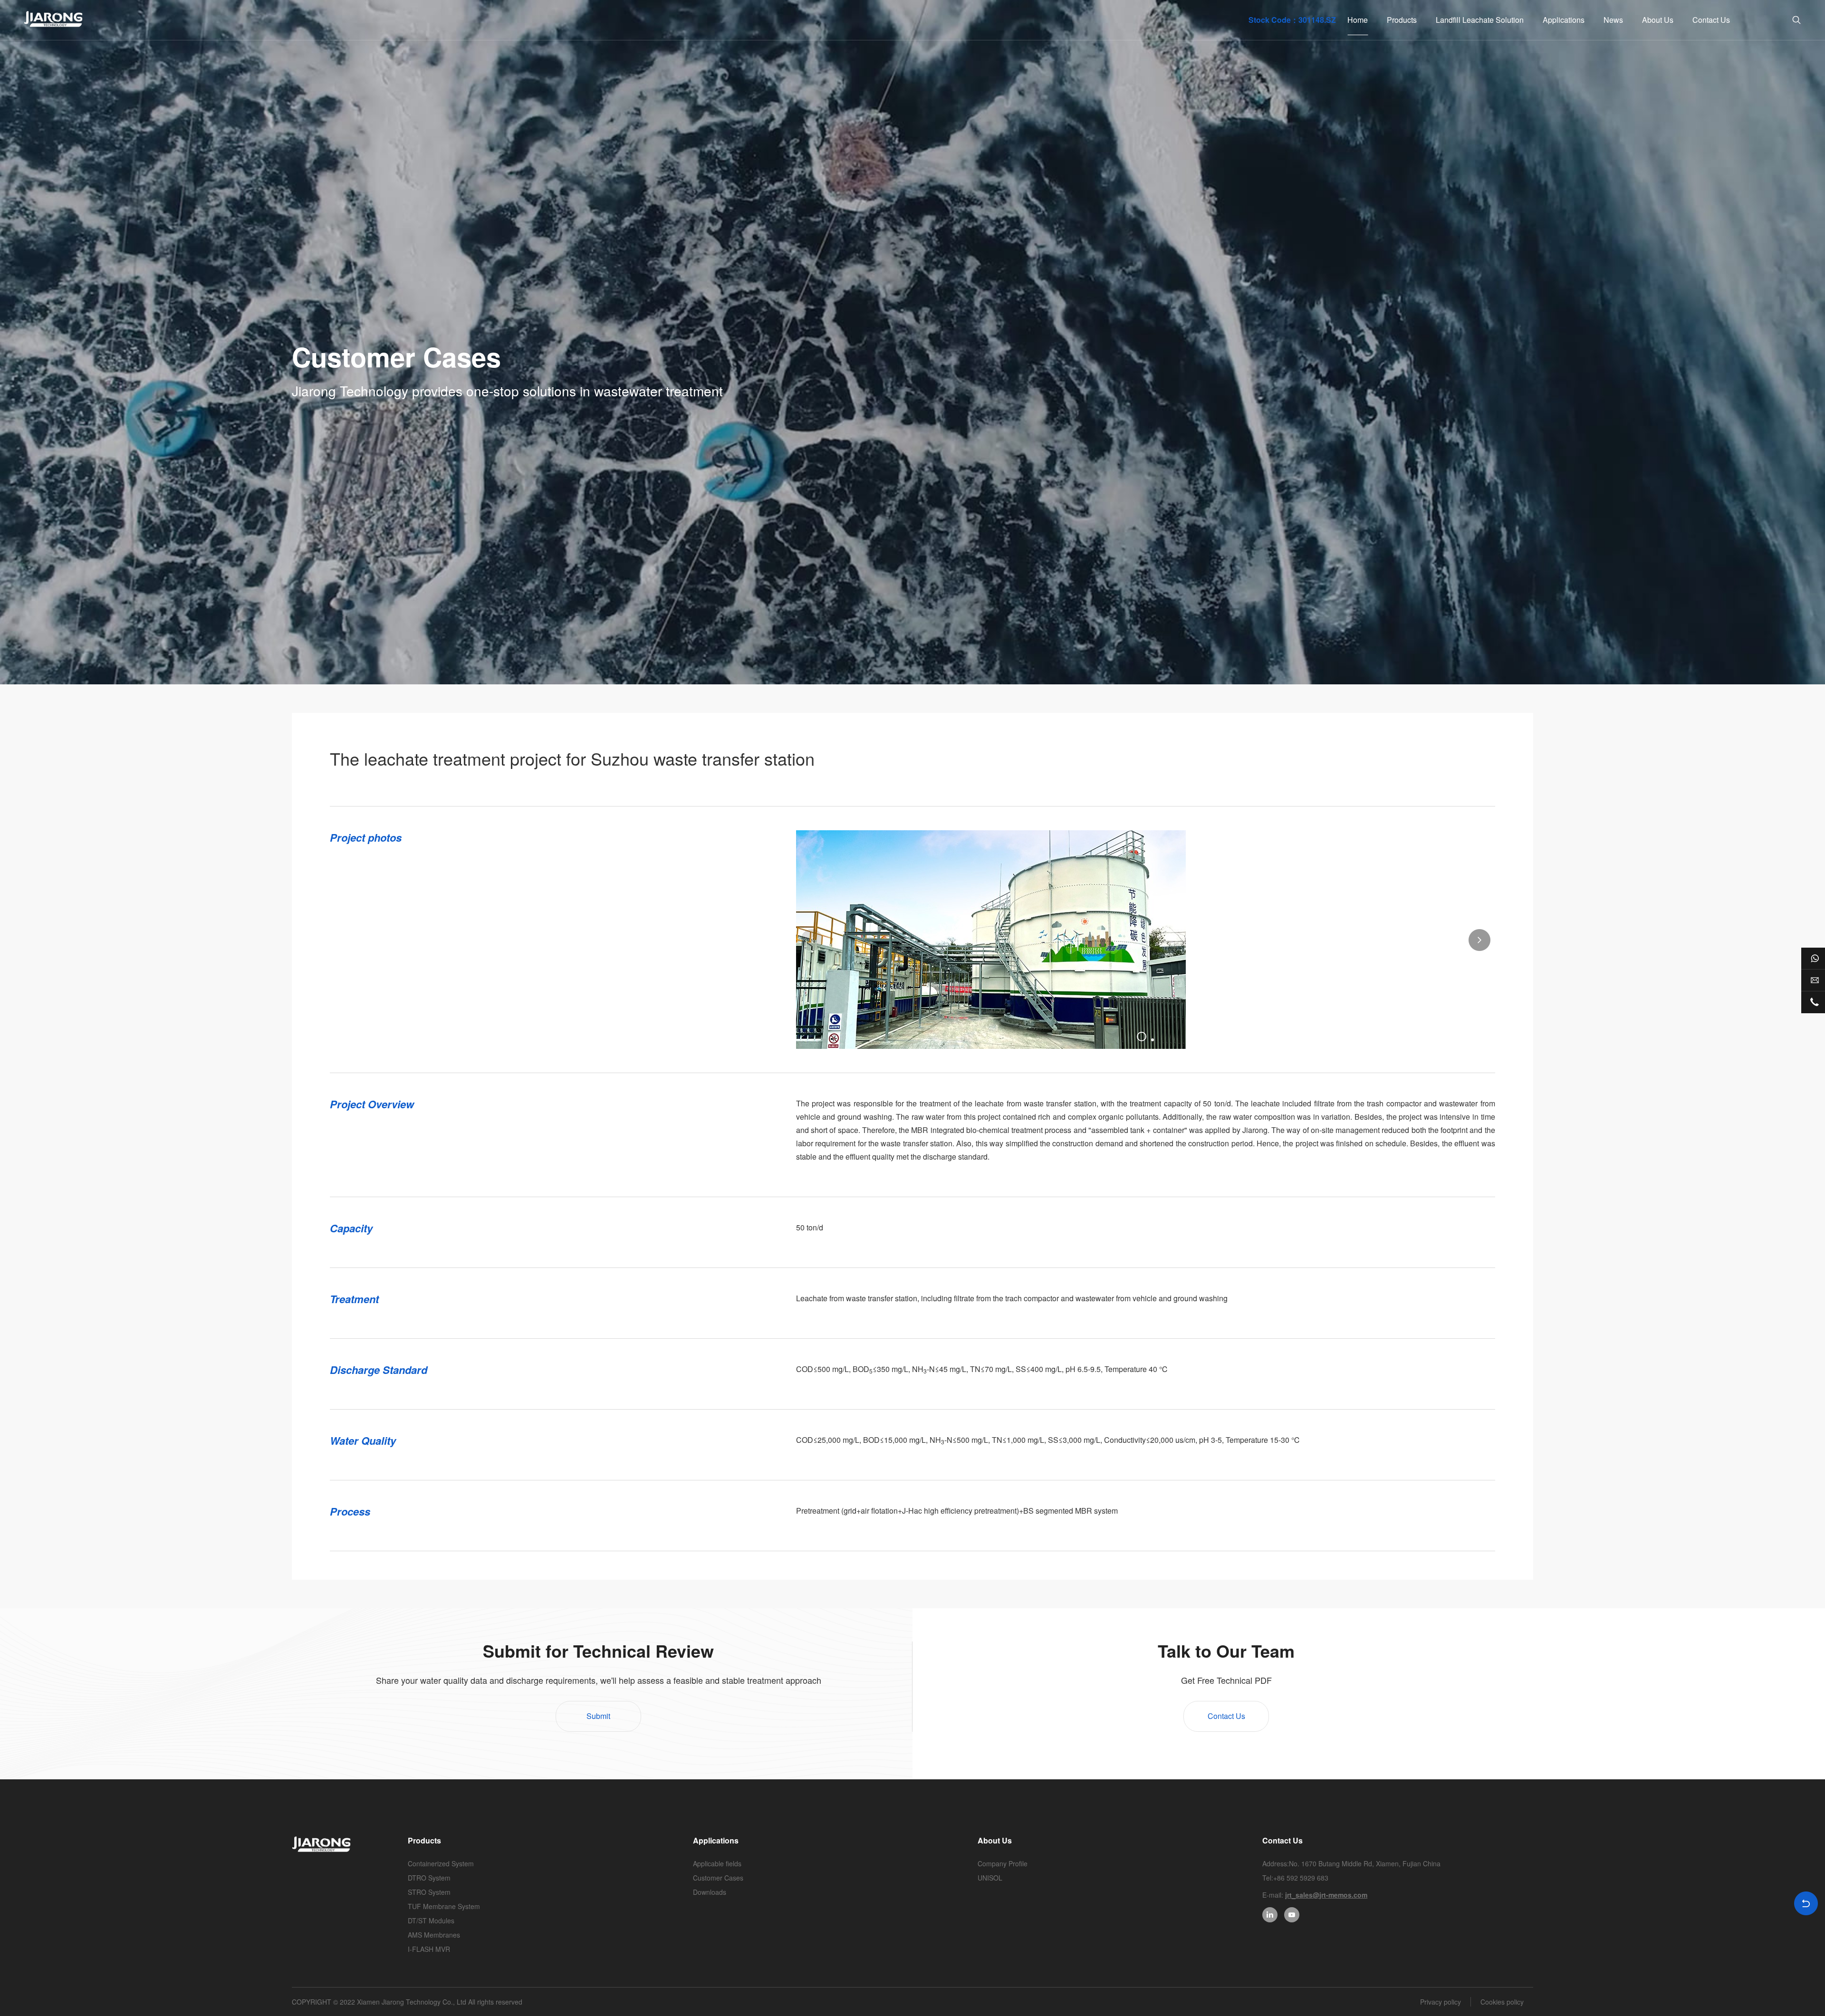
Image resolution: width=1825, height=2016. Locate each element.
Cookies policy (1502, 2002)
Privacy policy (1441, 2002)
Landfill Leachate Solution (1480, 20)
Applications (1564, 20)
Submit (598, 1716)
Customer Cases (718, 1878)
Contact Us (1711, 20)
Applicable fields (717, 1863)
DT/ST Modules (431, 1920)
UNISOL (990, 1878)
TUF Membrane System (444, 1906)
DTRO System (429, 1878)
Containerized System (441, 1863)
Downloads (710, 1892)
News (1613, 20)
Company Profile (1003, 1863)
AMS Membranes (434, 1935)
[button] (812, 940)
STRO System (429, 1892)
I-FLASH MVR (429, 1949)
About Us (1658, 20)
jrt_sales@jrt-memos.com (1326, 1895)
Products (1402, 20)
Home (1358, 20)
